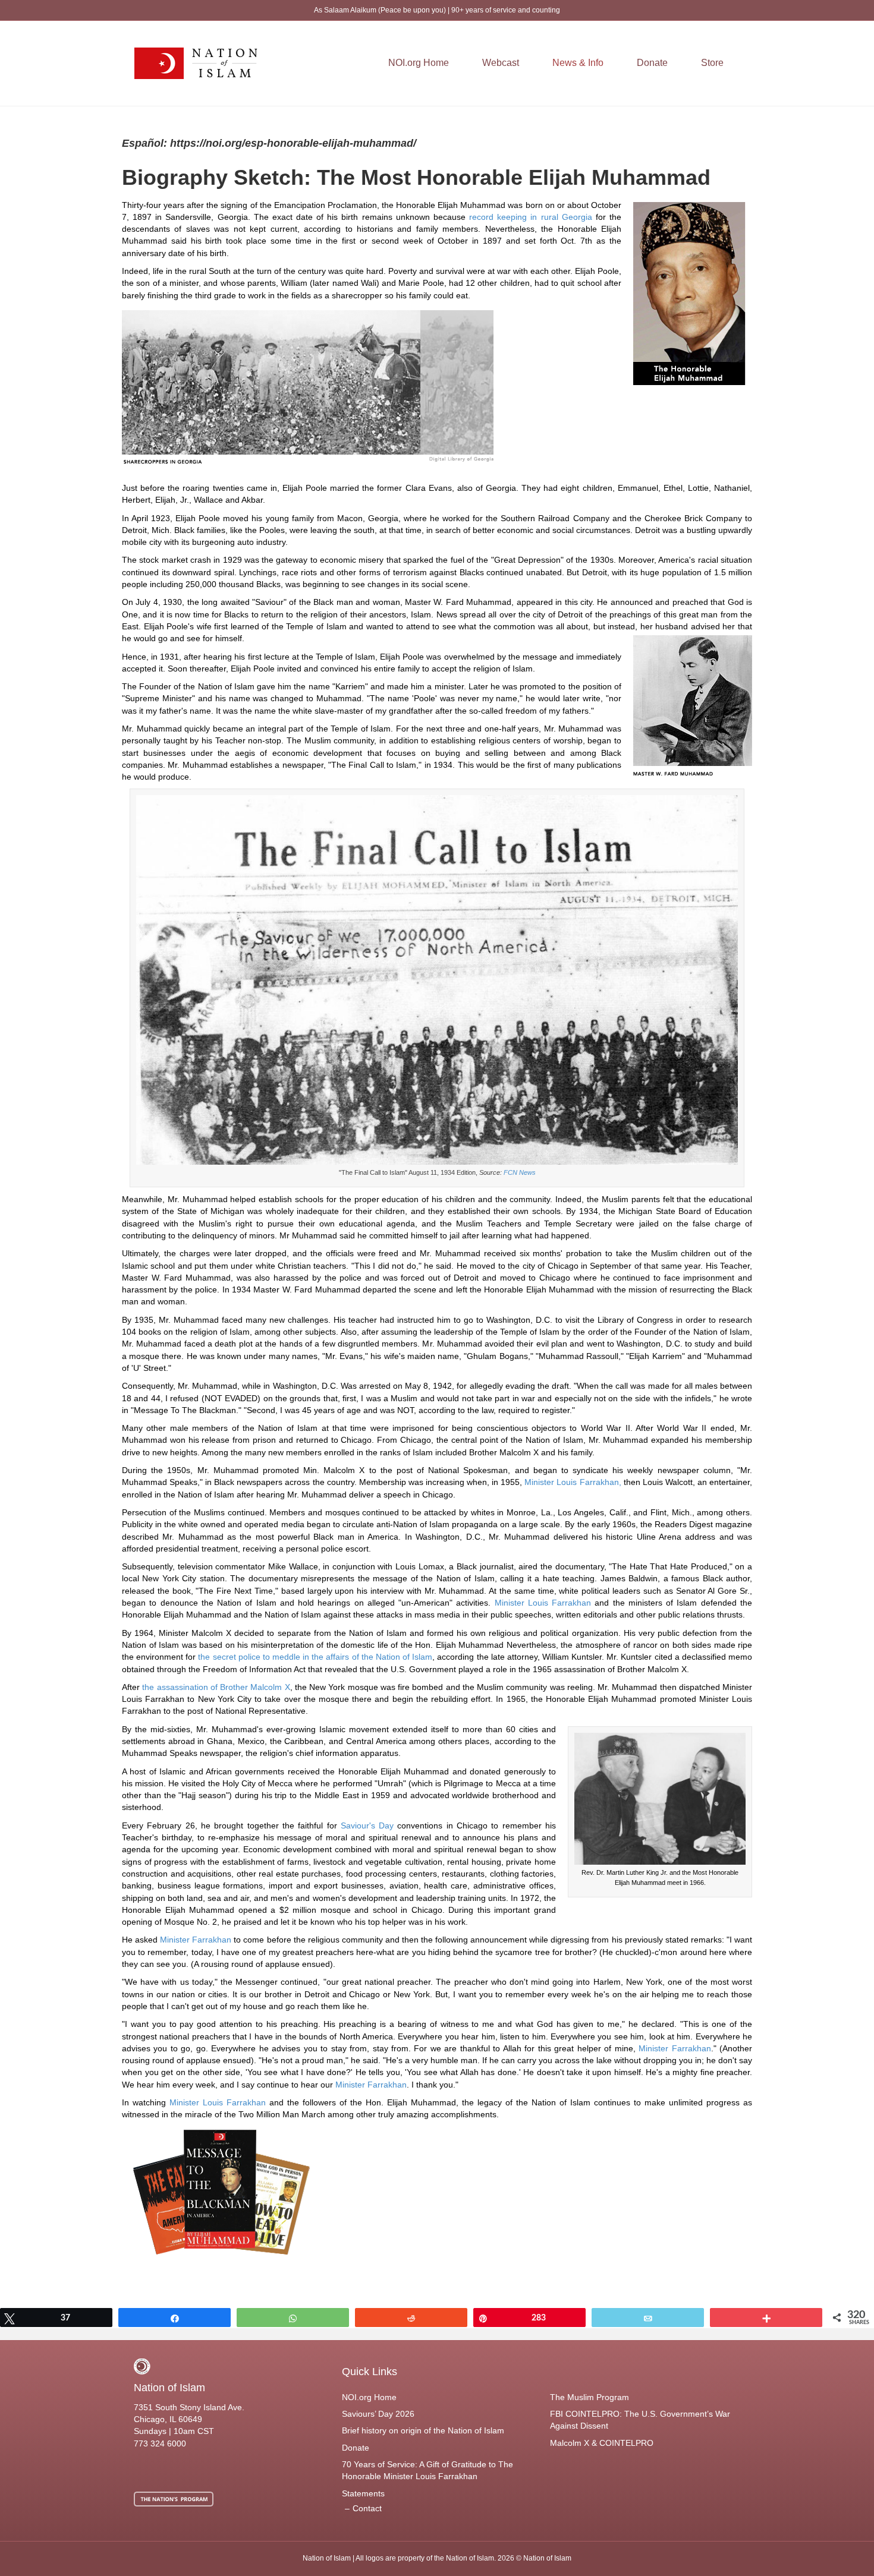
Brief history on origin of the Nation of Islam (423, 2430)
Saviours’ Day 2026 (378, 2414)
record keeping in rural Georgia (531, 217)
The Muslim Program (590, 2397)
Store (712, 63)
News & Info (578, 63)
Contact (367, 2508)
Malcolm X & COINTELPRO (602, 2443)
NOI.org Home (419, 63)
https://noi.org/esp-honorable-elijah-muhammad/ (292, 143)
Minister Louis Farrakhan (543, 1603)
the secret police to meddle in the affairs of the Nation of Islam (315, 1657)
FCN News (520, 1172)
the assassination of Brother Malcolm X (216, 1687)
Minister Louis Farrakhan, (573, 1482)
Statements (363, 2493)
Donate (652, 63)
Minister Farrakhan (196, 1940)
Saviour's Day (367, 1825)
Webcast (501, 63)
